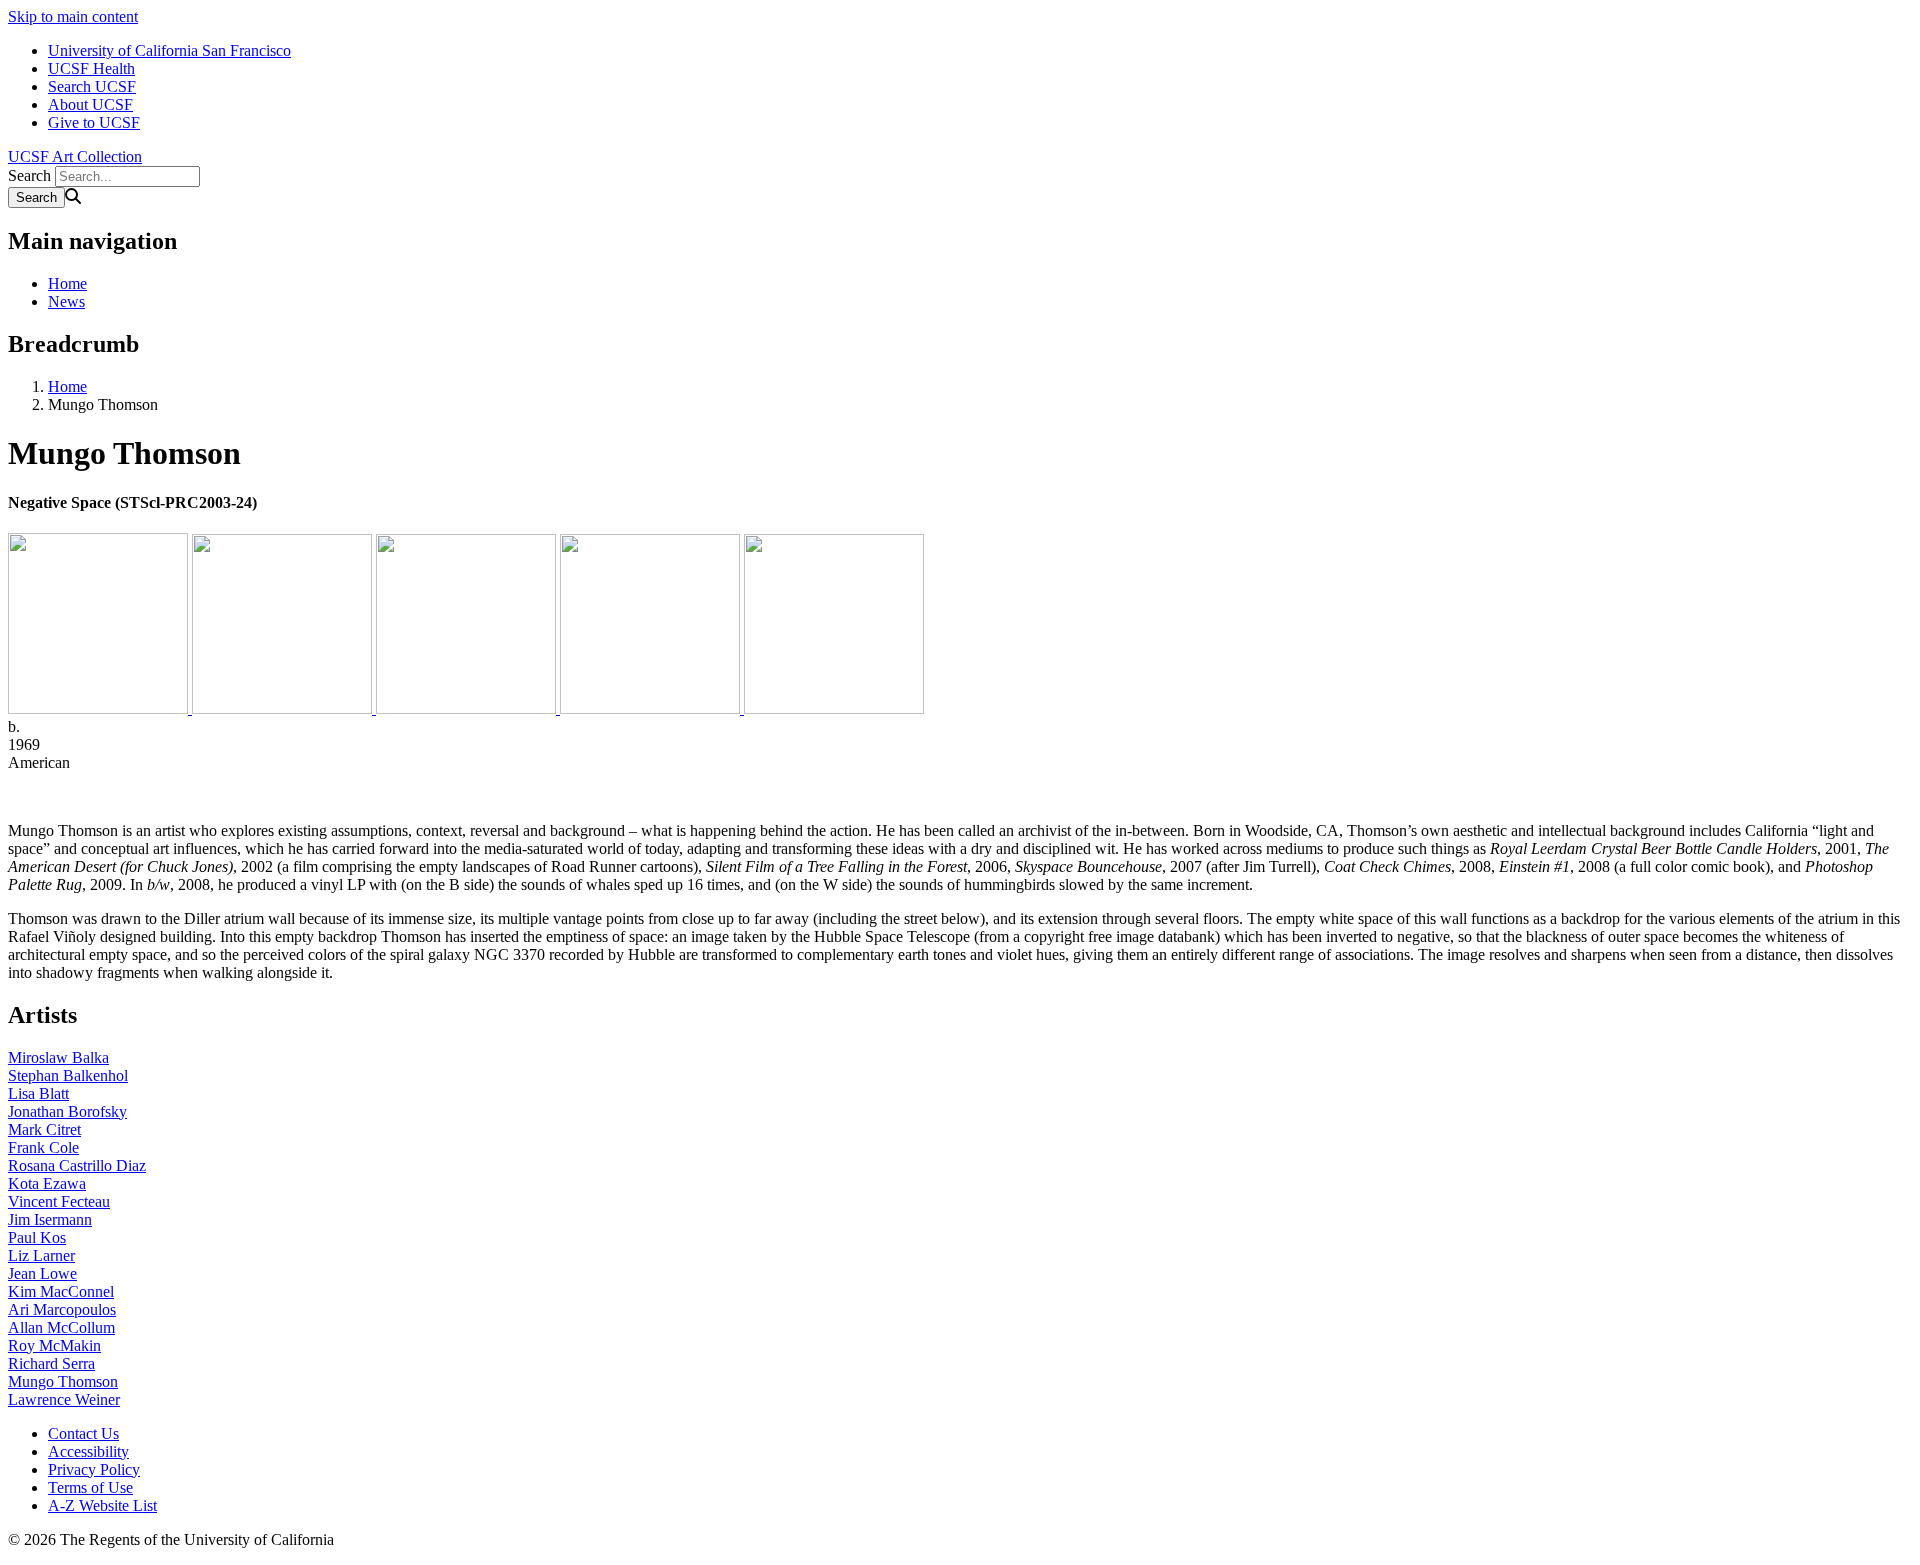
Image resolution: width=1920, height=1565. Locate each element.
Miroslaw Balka (58, 1057)
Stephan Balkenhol (68, 1075)
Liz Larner (41, 1255)
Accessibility (88, 1451)
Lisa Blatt (38, 1093)
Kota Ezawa (47, 1183)
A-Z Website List (102, 1505)
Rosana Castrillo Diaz (77, 1165)
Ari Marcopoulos (62, 1309)
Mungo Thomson (63, 1381)
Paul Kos (37, 1237)
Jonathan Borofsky (67, 1111)
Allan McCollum (61, 1327)
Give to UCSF (94, 122)
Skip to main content (73, 16)
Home (67, 283)
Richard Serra (51, 1363)
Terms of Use (90, 1487)
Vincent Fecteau (59, 1201)
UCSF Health (91, 68)
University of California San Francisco (169, 50)
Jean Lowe (42, 1273)
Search (29, 175)
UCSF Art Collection (75, 156)
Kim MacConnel (61, 1291)
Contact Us (83, 1433)
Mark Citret (44, 1129)
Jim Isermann (50, 1219)
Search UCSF (92, 86)
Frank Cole (43, 1147)
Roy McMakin (54, 1345)
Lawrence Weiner (64, 1399)
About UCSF (90, 104)
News (66, 301)
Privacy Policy (94, 1469)
